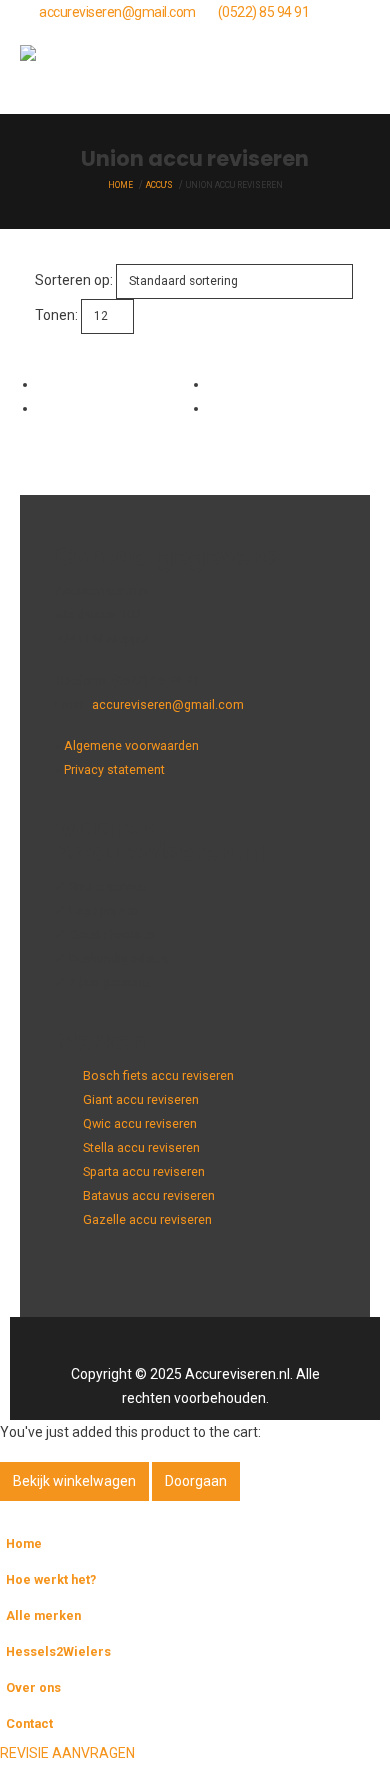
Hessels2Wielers (58, 1651)
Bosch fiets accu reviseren (158, 1075)
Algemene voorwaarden (131, 745)
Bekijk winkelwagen (74, 1481)
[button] (352, 69)
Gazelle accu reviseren (147, 1219)
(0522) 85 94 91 (264, 12)
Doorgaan (196, 1481)
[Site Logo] (70, 69)
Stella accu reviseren (141, 1147)
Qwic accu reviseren (140, 1123)
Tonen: (56, 315)
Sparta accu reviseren (144, 1171)
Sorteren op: (74, 280)
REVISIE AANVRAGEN (67, 1753)
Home (24, 1543)
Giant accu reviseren (141, 1099)
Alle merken (43, 1615)
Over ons (33, 1687)
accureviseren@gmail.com (117, 12)
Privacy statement (114, 769)
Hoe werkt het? (51, 1579)
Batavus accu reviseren (149, 1195)
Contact (29, 1723)
